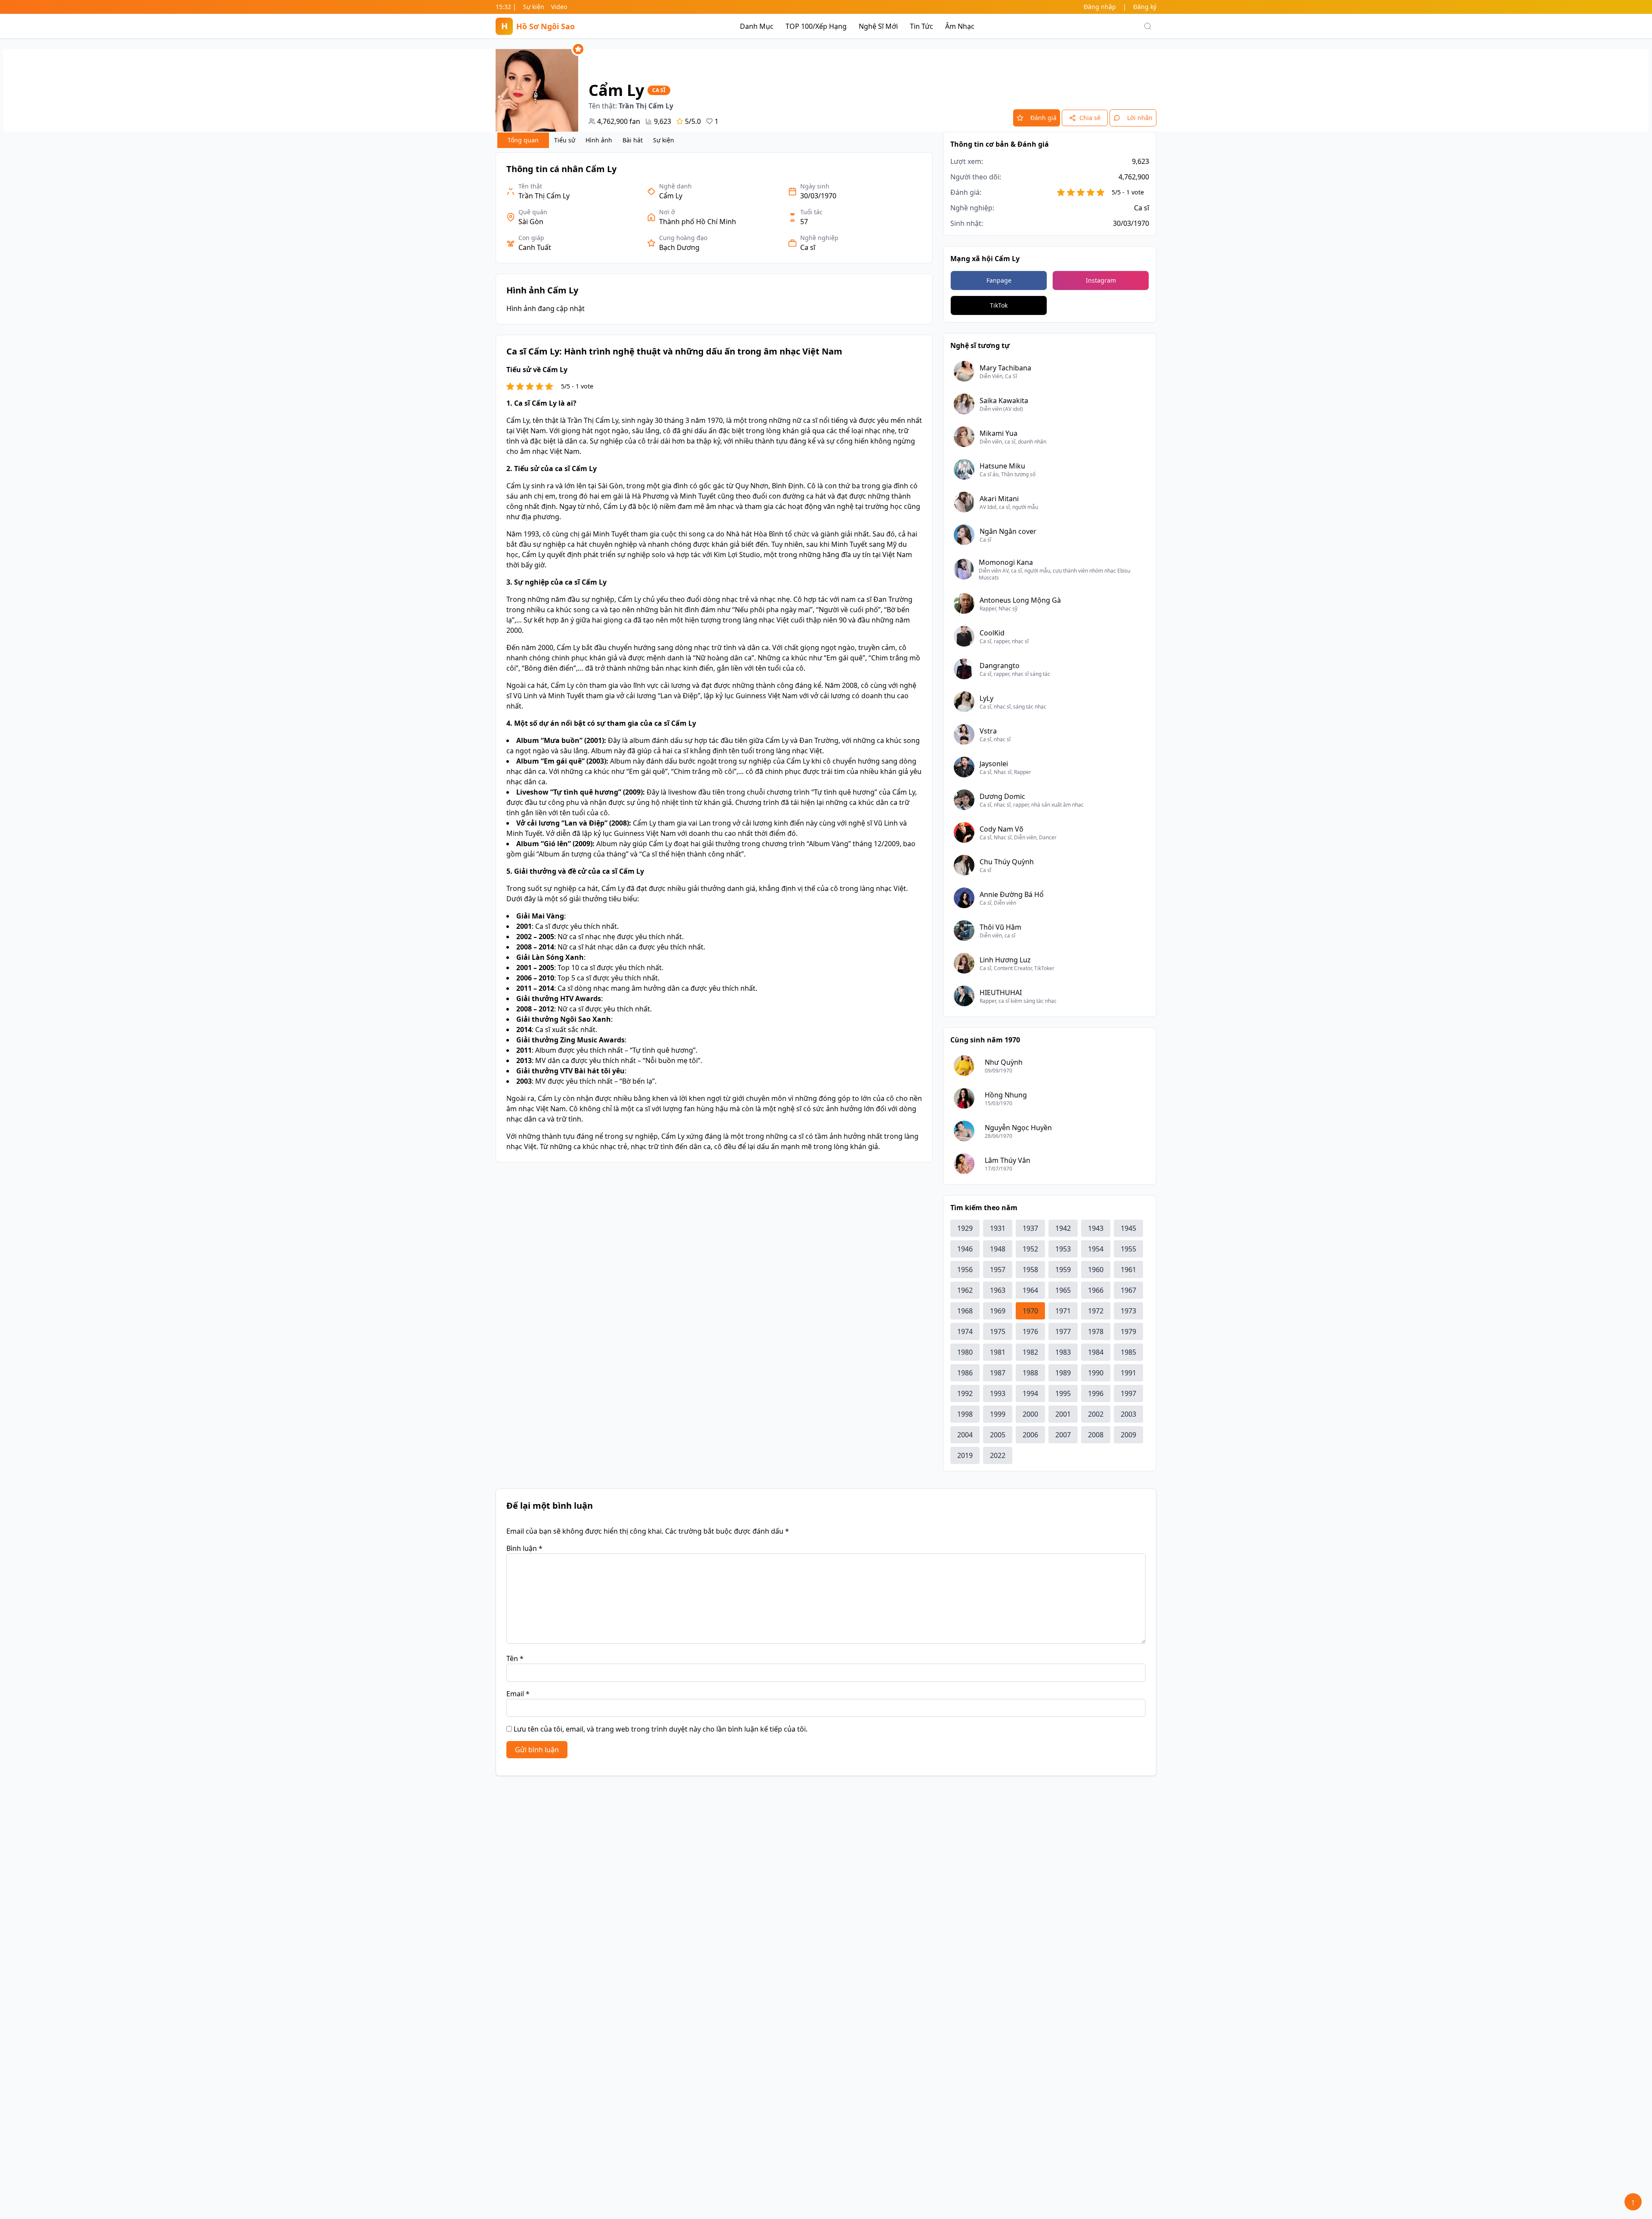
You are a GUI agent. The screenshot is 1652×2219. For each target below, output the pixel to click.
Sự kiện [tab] (664, 140)
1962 (965, 1290)
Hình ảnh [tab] (599, 140)
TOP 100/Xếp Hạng (816, 26)
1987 (998, 1373)
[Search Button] (1148, 26)
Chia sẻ (1090, 118)
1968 (965, 1311)
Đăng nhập (1100, 7)
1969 (998, 1311)
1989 (1063, 1373)
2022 (998, 1455)
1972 (1096, 1311)
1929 (965, 1228)
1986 (965, 1373)
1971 (1063, 1311)
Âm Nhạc (960, 26)
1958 (1030, 1270)
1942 (1063, 1228)
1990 (1096, 1373)
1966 (1096, 1290)
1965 (1063, 1290)
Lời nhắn (1140, 118)
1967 (1128, 1290)
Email (518, 1694)
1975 (998, 1331)
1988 (1030, 1373)
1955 (1128, 1249)
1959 (1063, 1270)
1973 (1128, 1311)
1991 (1128, 1373)
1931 (998, 1228)
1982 (1030, 1352)
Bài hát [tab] (633, 140)
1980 (965, 1352)
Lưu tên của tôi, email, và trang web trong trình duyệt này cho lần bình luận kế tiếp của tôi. (661, 1729)
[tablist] (588, 140)
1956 (965, 1270)
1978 (1096, 1331)
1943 (1096, 1228)
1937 (1030, 1228)
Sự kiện (534, 7)
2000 (1030, 1414)
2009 (1128, 1435)
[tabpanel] (714, 657)
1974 (965, 1331)
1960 (1096, 1270)
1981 (998, 1352)
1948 (998, 1249)
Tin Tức (922, 26)
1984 (1096, 1352)
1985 (1128, 1352)
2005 (998, 1435)
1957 (998, 1270)
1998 (965, 1414)
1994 (1030, 1393)
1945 (1128, 1228)
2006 (1030, 1435)
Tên (515, 1658)
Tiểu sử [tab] (565, 140)
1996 (1096, 1393)
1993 (998, 1393)
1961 (1128, 1270)
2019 (965, 1455)
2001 (1063, 1414)
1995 (1063, 1393)
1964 (1030, 1290)
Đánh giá (1043, 118)
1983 (1063, 1352)
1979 (1128, 1331)
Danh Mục (757, 26)
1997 (1128, 1393)
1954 (1096, 1249)
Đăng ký (1145, 7)
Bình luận (524, 1548)
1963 (998, 1290)
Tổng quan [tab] (523, 140)
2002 (1096, 1414)
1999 (998, 1414)
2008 (1096, 1435)
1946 (965, 1249)
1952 (1030, 1249)
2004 (965, 1435)
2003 (1128, 1414)
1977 (1063, 1331)
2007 (1063, 1435)
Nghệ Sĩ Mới (878, 26)
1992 (965, 1393)
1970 (1030, 1311)
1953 (1063, 1249)
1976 (1030, 1331)
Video (559, 7)
